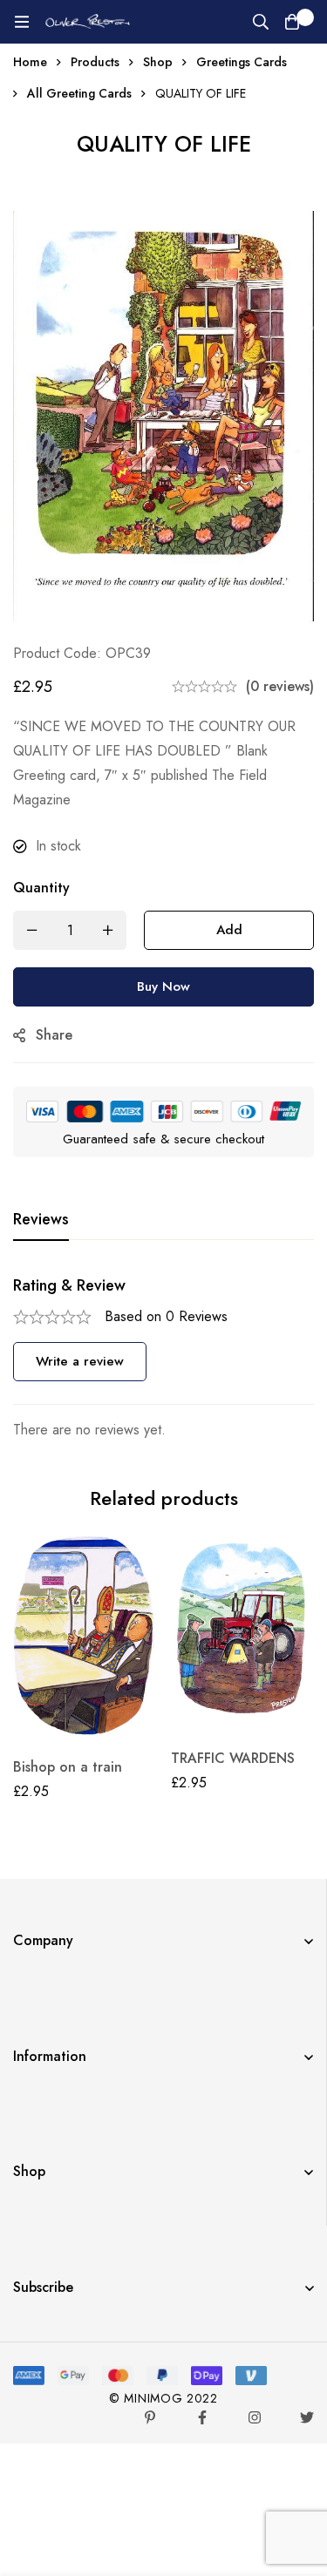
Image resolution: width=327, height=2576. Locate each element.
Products (95, 62)
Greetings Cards (242, 62)
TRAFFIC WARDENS (233, 1758)
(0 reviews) (280, 686)
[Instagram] (255, 2417)
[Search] (261, 22)
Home (30, 62)
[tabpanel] (163, 1359)
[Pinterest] (150, 2417)
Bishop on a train (68, 1767)
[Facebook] (202, 2417)
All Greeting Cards (79, 93)
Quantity (41, 888)
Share (54, 1035)
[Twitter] (307, 2417)
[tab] (41, 1220)
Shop (158, 62)
